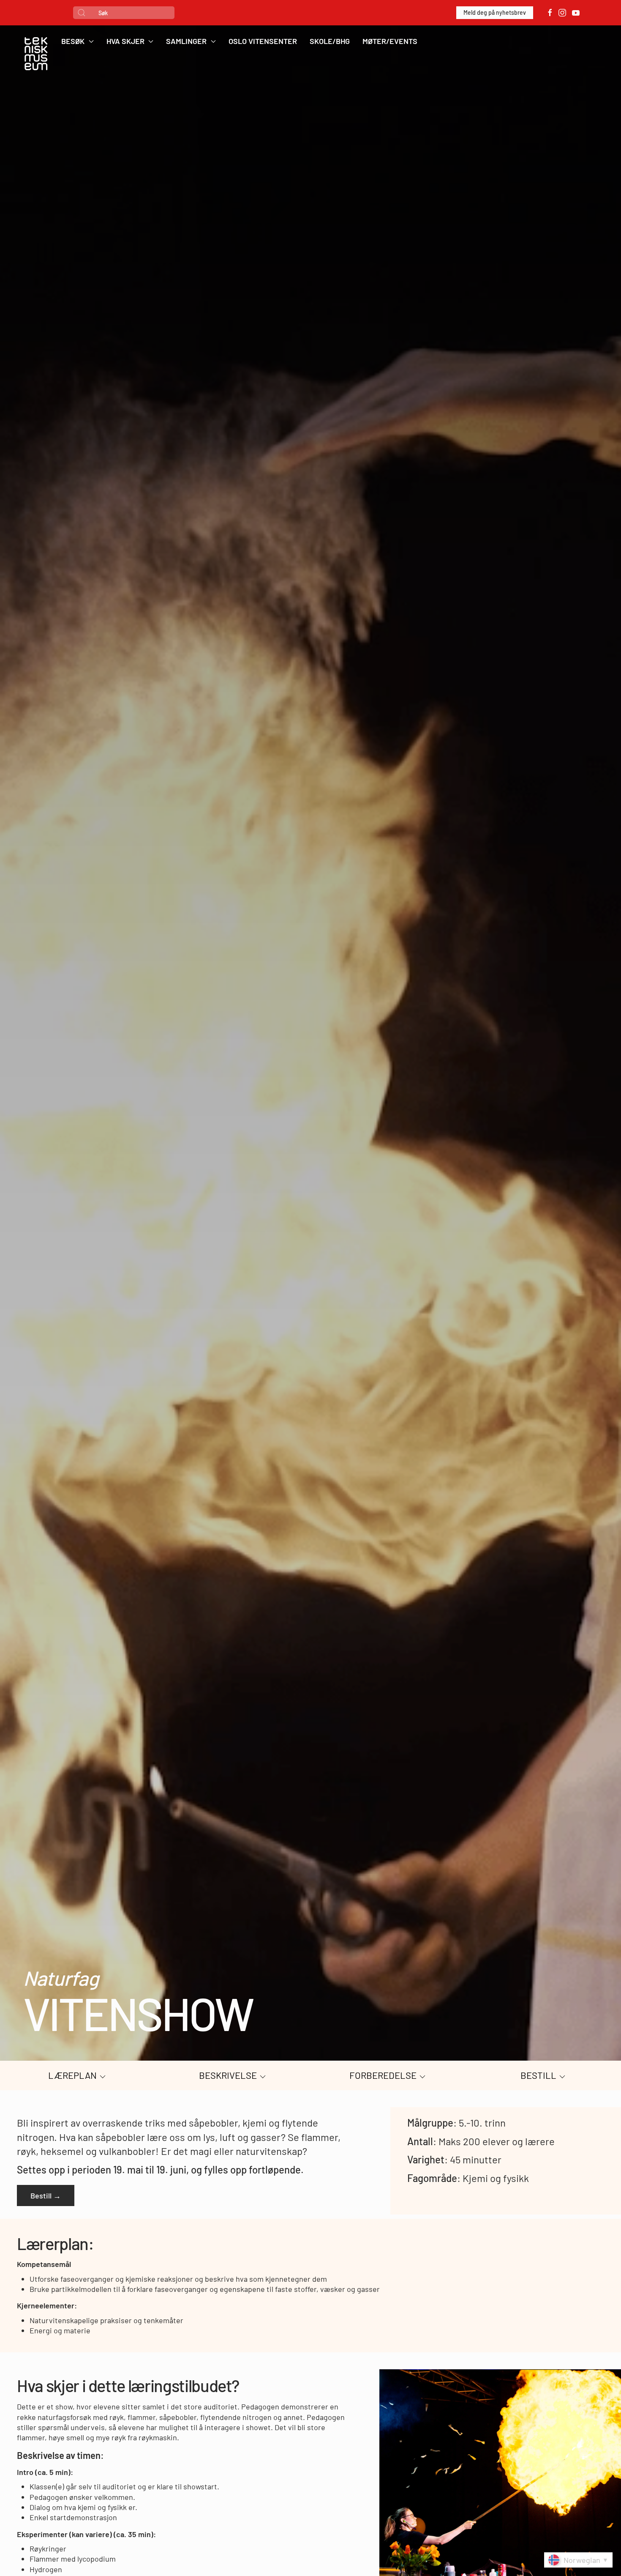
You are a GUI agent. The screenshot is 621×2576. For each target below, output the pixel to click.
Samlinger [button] (186, 41)
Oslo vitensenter (263, 41)
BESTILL (539, 2075)
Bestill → (46, 2195)
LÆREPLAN (73, 2075)
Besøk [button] (73, 41)
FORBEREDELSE (384, 2075)
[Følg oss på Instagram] (562, 13)
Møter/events (390, 41)
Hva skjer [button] (125, 41)
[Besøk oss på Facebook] (550, 13)
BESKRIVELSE (229, 2075)
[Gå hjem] (36, 55)
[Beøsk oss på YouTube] (576, 13)
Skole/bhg (330, 41)
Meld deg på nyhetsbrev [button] (495, 12)
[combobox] (124, 13)
